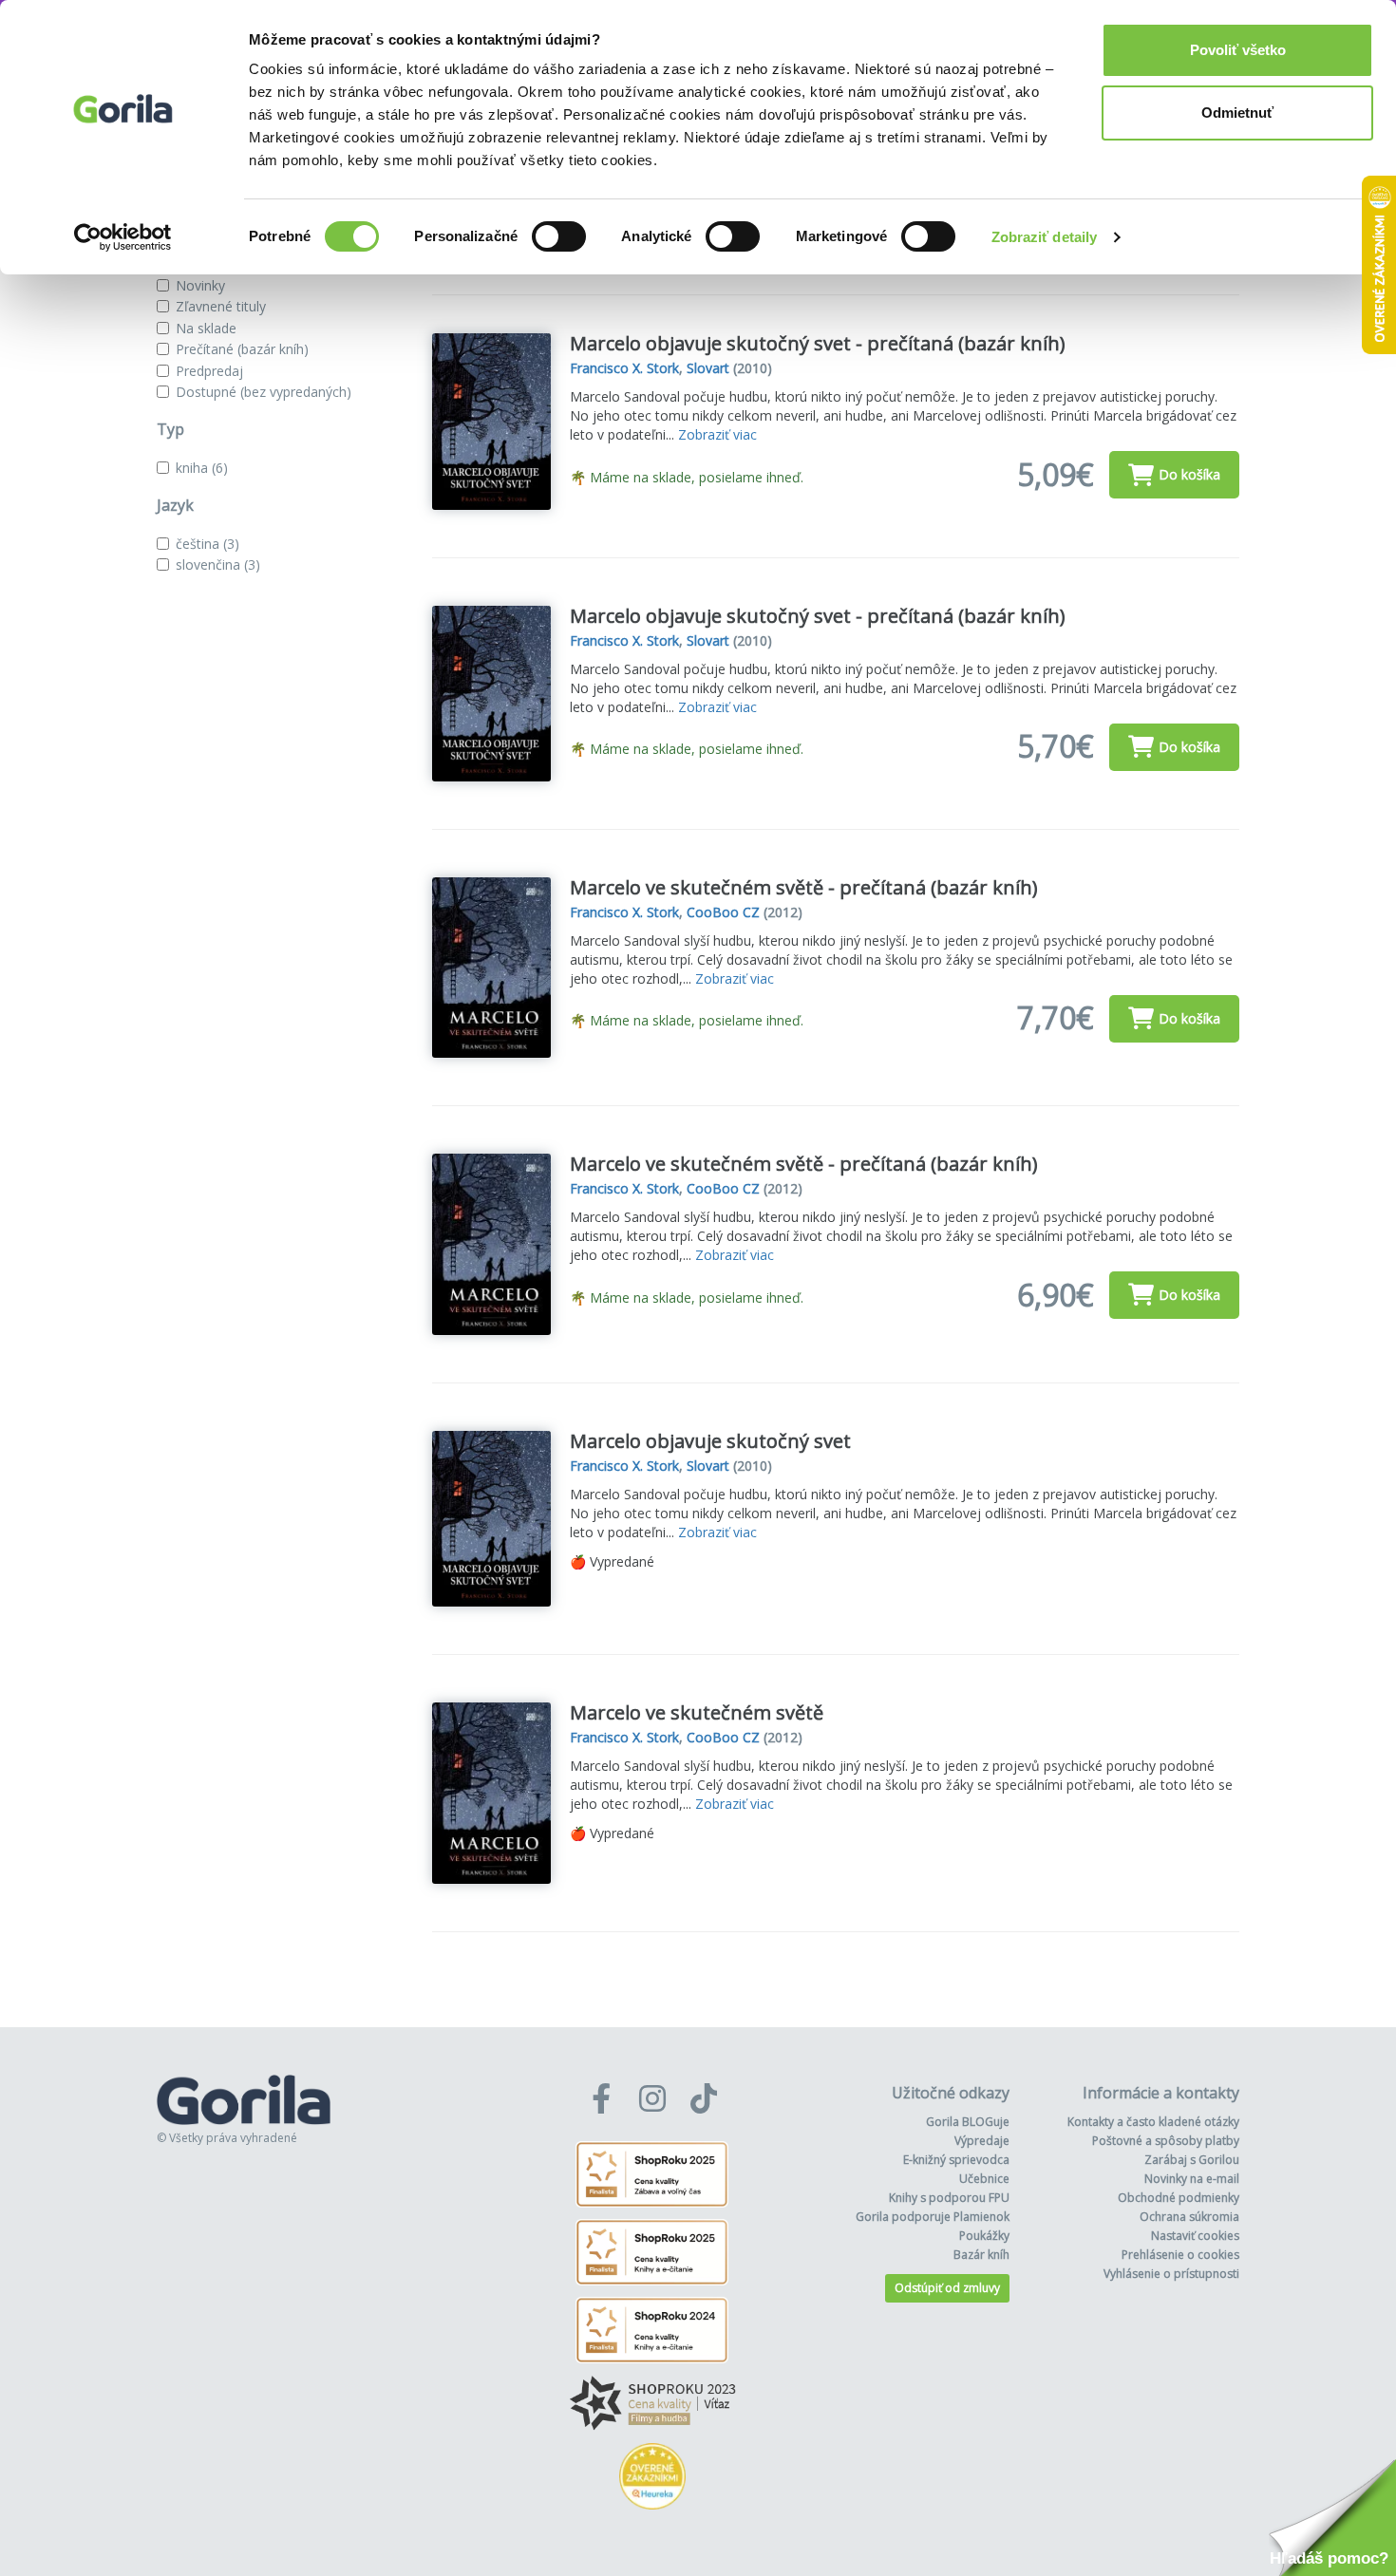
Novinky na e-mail (1192, 2179)
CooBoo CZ (723, 912)
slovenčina (218, 564)
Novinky (200, 285)
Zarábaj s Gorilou (1192, 2160)
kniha (202, 468)
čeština (208, 544)
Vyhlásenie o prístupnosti (1171, 2274)
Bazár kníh (981, 2255)
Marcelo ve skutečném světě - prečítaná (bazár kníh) (804, 887)
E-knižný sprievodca (956, 2160)
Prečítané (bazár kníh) (242, 349)
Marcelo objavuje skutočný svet (710, 1441)
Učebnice (984, 2179)
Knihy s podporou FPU (949, 2198)
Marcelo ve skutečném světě (697, 1712)
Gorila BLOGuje (968, 2122)
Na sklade (206, 328)
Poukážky (984, 2236)
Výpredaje (982, 2141)
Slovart (708, 368)
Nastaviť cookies (1195, 2236)
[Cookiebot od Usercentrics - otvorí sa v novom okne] (123, 237)
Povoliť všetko (1238, 50)
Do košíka (1189, 474)
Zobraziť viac (717, 434)
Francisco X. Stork (624, 368)
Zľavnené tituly (221, 306)
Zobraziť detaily (1045, 237)
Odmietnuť (1237, 113)
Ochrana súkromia (1189, 2217)
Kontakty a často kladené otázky (1153, 2122)
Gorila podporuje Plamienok (933, 2217)
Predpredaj (209, 371)
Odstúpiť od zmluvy (947, 2288)
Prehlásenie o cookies (1180, 2255)
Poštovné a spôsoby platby (1166, 2141)
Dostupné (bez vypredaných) (264, 392)
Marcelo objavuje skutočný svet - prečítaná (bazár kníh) (818, 343)
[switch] (559, 236)
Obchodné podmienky (1179, 2198)
